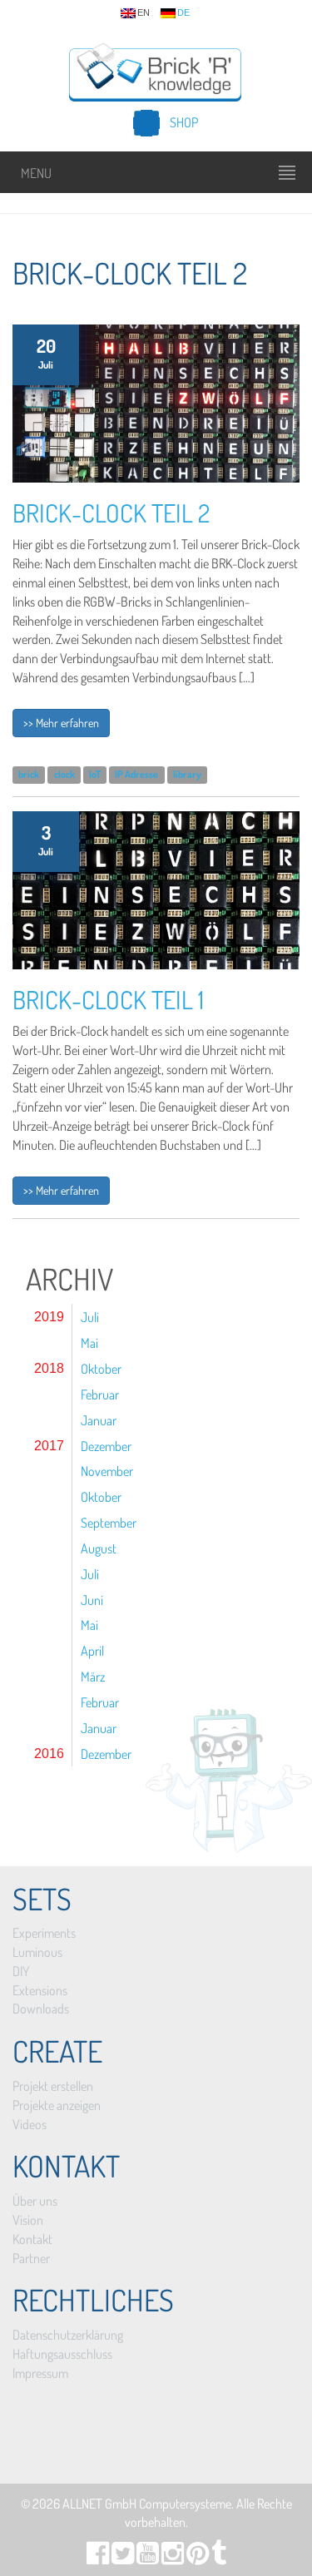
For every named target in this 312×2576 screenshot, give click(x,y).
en (144, 13)
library (187, 774)
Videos (30, 2124)
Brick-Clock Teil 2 (111, 513)
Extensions (40, 1990)
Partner (31, 2258)
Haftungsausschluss (62, 2354)
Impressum (40, 2373)
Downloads (41, 2009)
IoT (95, 774)
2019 (49, 1317)
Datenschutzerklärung (68, 2335)
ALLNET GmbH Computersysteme (147, 2504)
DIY (21, 1971)
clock (64, 774)
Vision (28, 2220)
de (183, 13)
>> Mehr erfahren (61, 723)
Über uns (35, 2201)
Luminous (37, 1952)
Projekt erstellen (53, 2086)
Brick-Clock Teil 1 (108, 999)
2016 (49, 1754)
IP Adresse (136, 774)
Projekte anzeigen (57, 2105)
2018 (49, 1368)
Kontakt (32, 2239)
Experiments (44, 1933)
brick (29, 774)
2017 (49, 1446)
